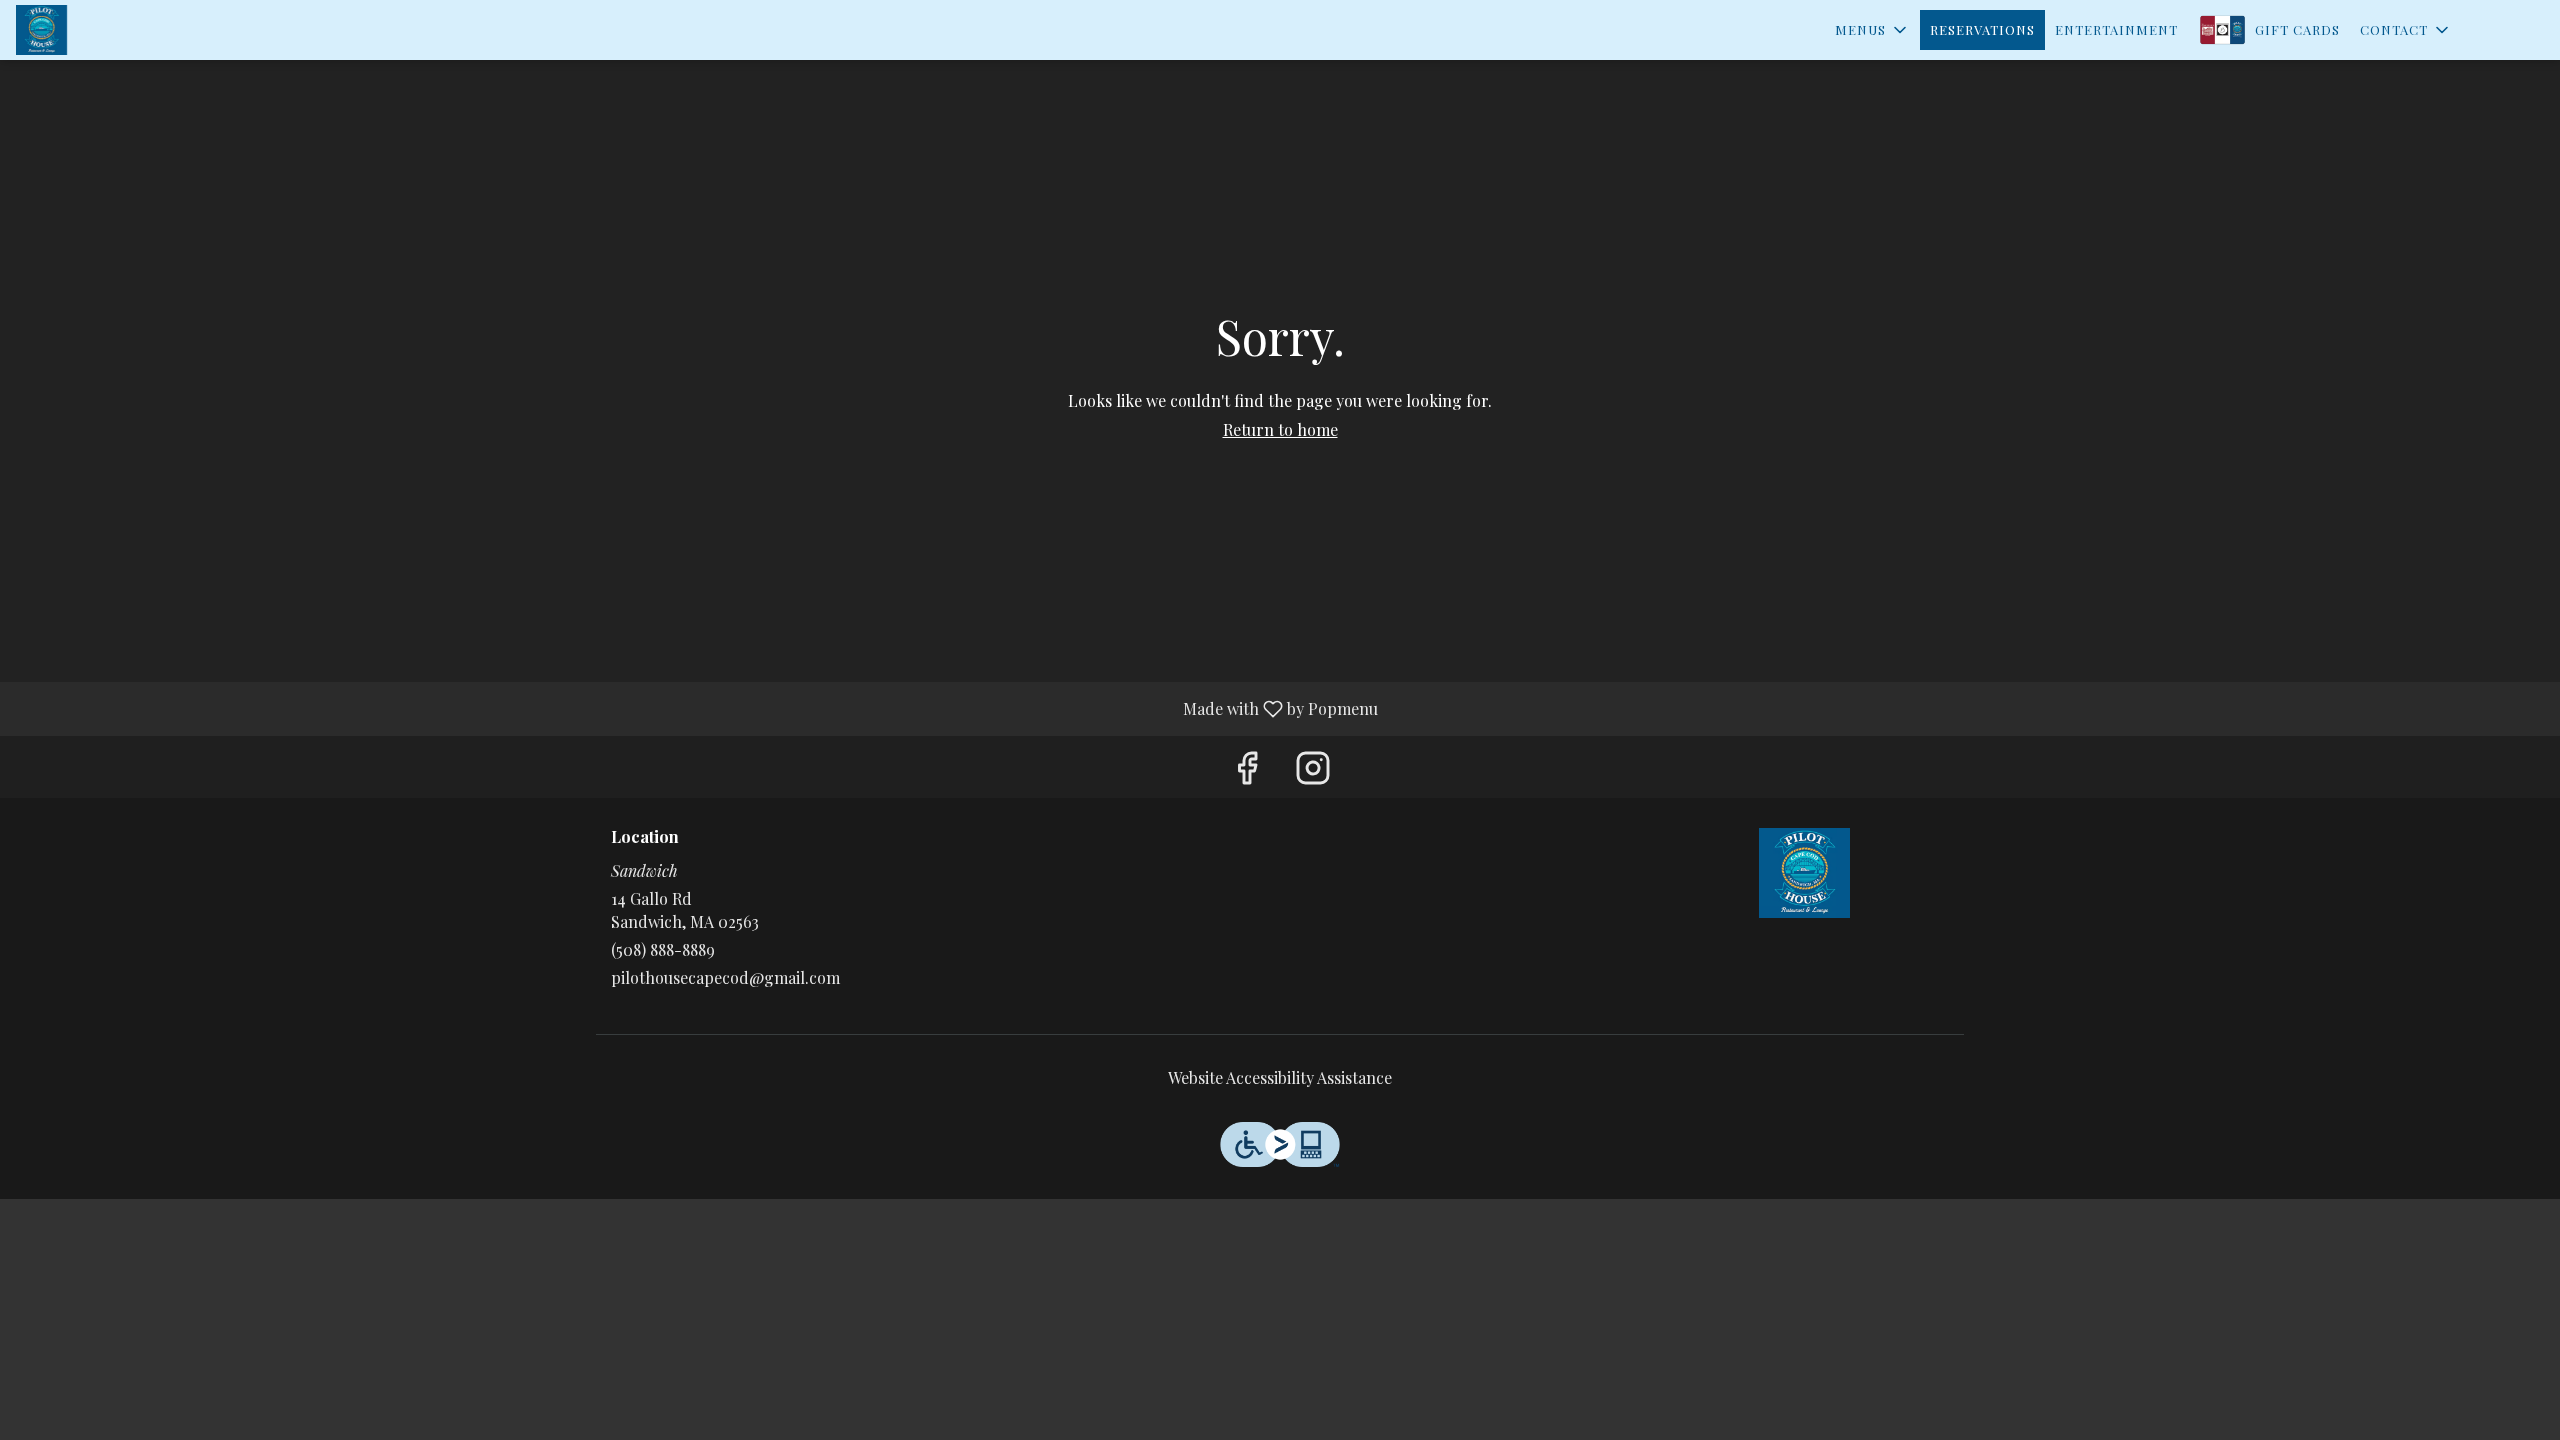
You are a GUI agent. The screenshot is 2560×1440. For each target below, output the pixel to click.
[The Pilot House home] (106, 30)
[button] (1872, 30)
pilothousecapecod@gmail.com (725, 977)
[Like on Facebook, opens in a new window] (1247, 771)
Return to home (1280, 429)
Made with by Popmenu (696, 708)
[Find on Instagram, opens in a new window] (1313, 771)
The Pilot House (1805, 873)
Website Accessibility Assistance (1280, 1077)
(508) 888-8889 (663, 949)
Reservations (1982, 29)
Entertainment (2116, 29)
